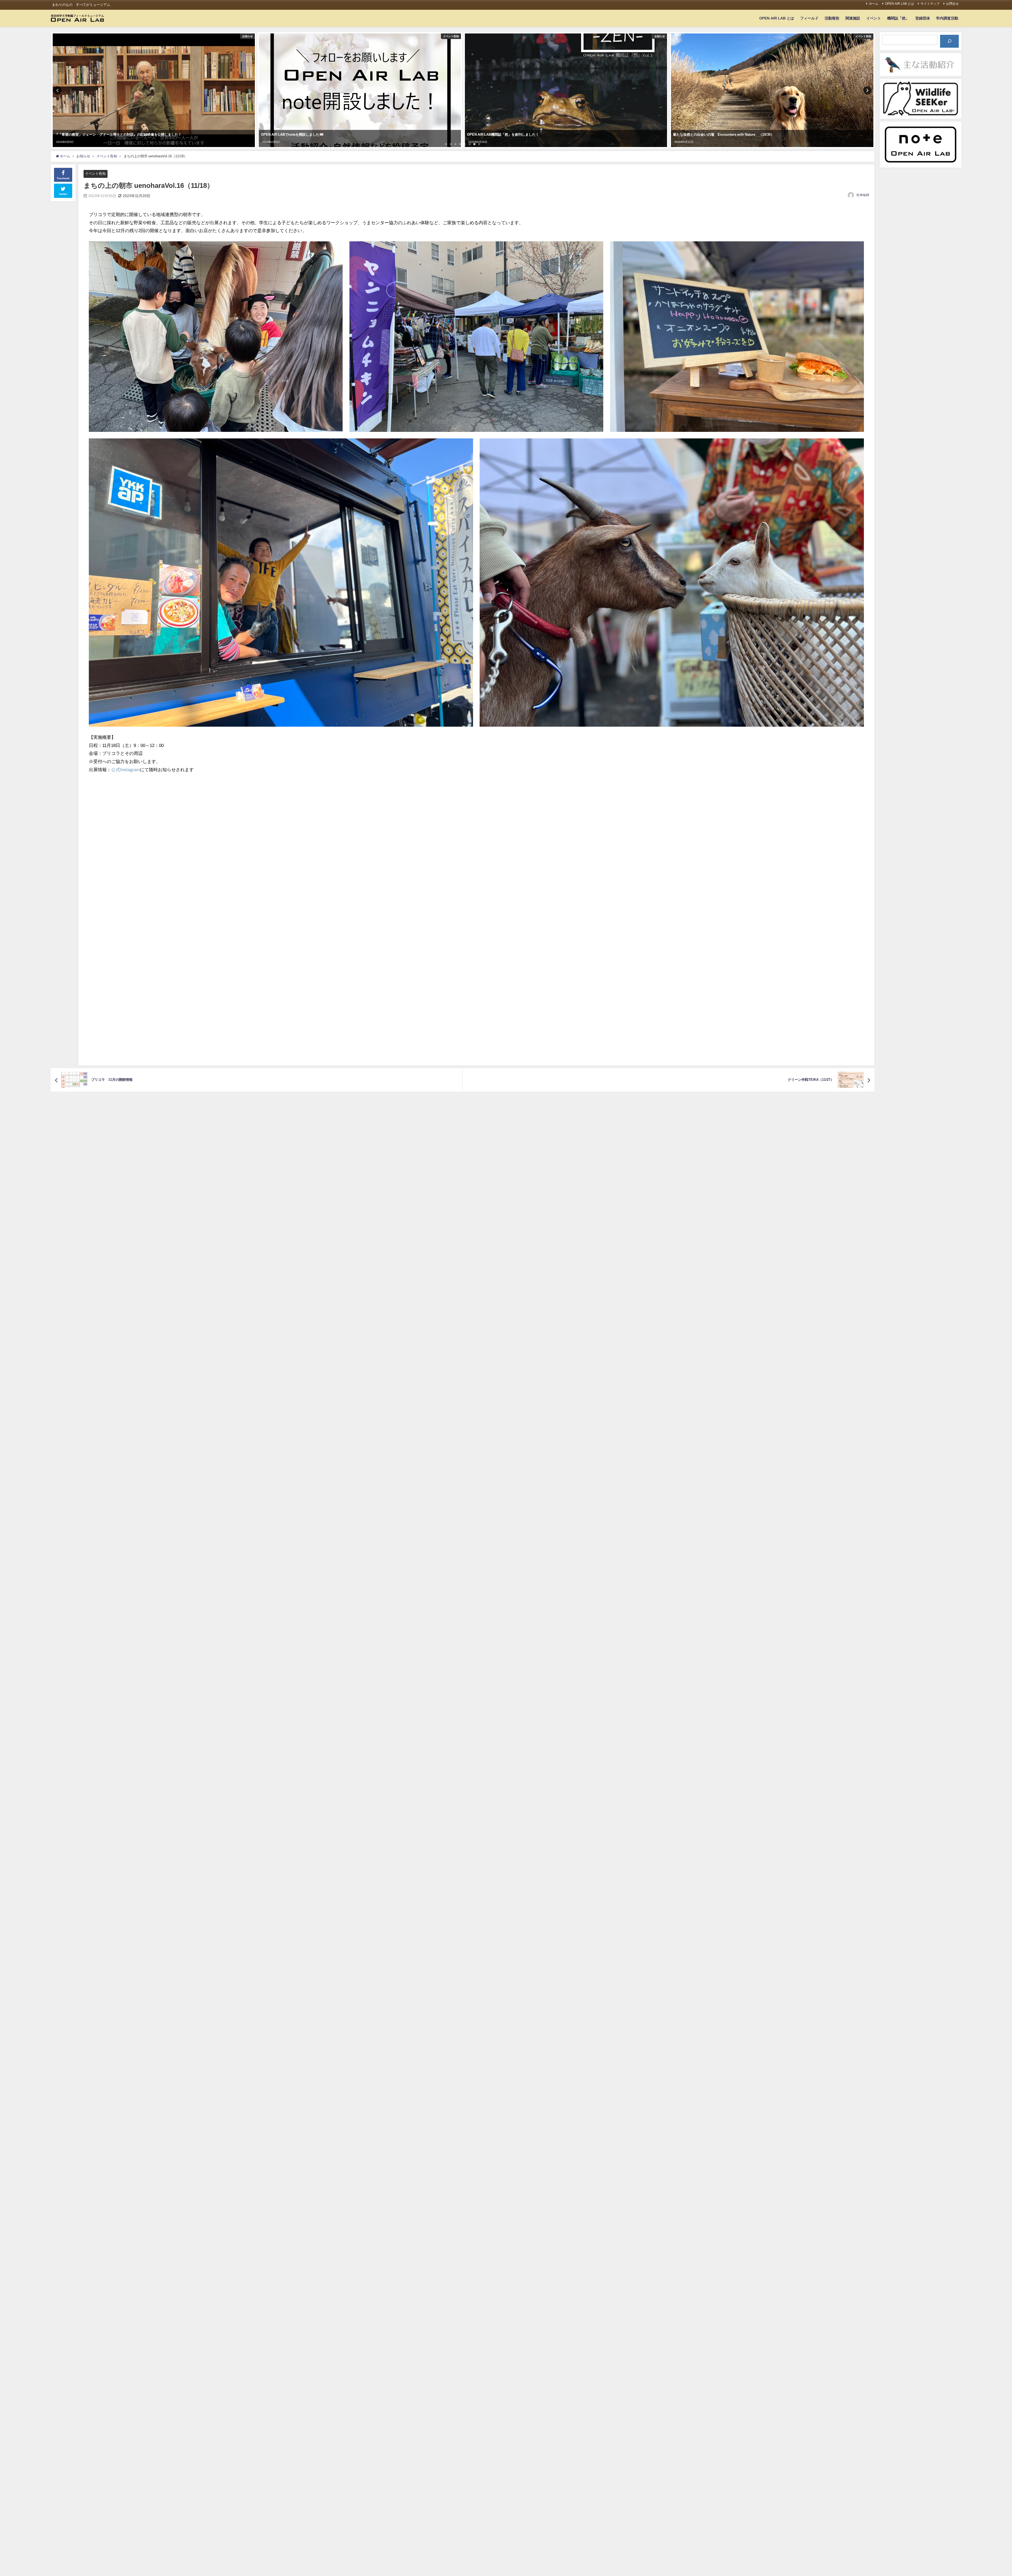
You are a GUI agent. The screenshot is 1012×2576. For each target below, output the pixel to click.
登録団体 (923, 18)
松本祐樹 (863, 195)
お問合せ (952, 4)
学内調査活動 (947, 18)
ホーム (874, 4)
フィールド (809, 18)
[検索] (949, 41)
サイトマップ (930, 4)
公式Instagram (126, 769)
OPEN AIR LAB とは (899, 4)
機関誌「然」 (898, 18)
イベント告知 (95, 173)
